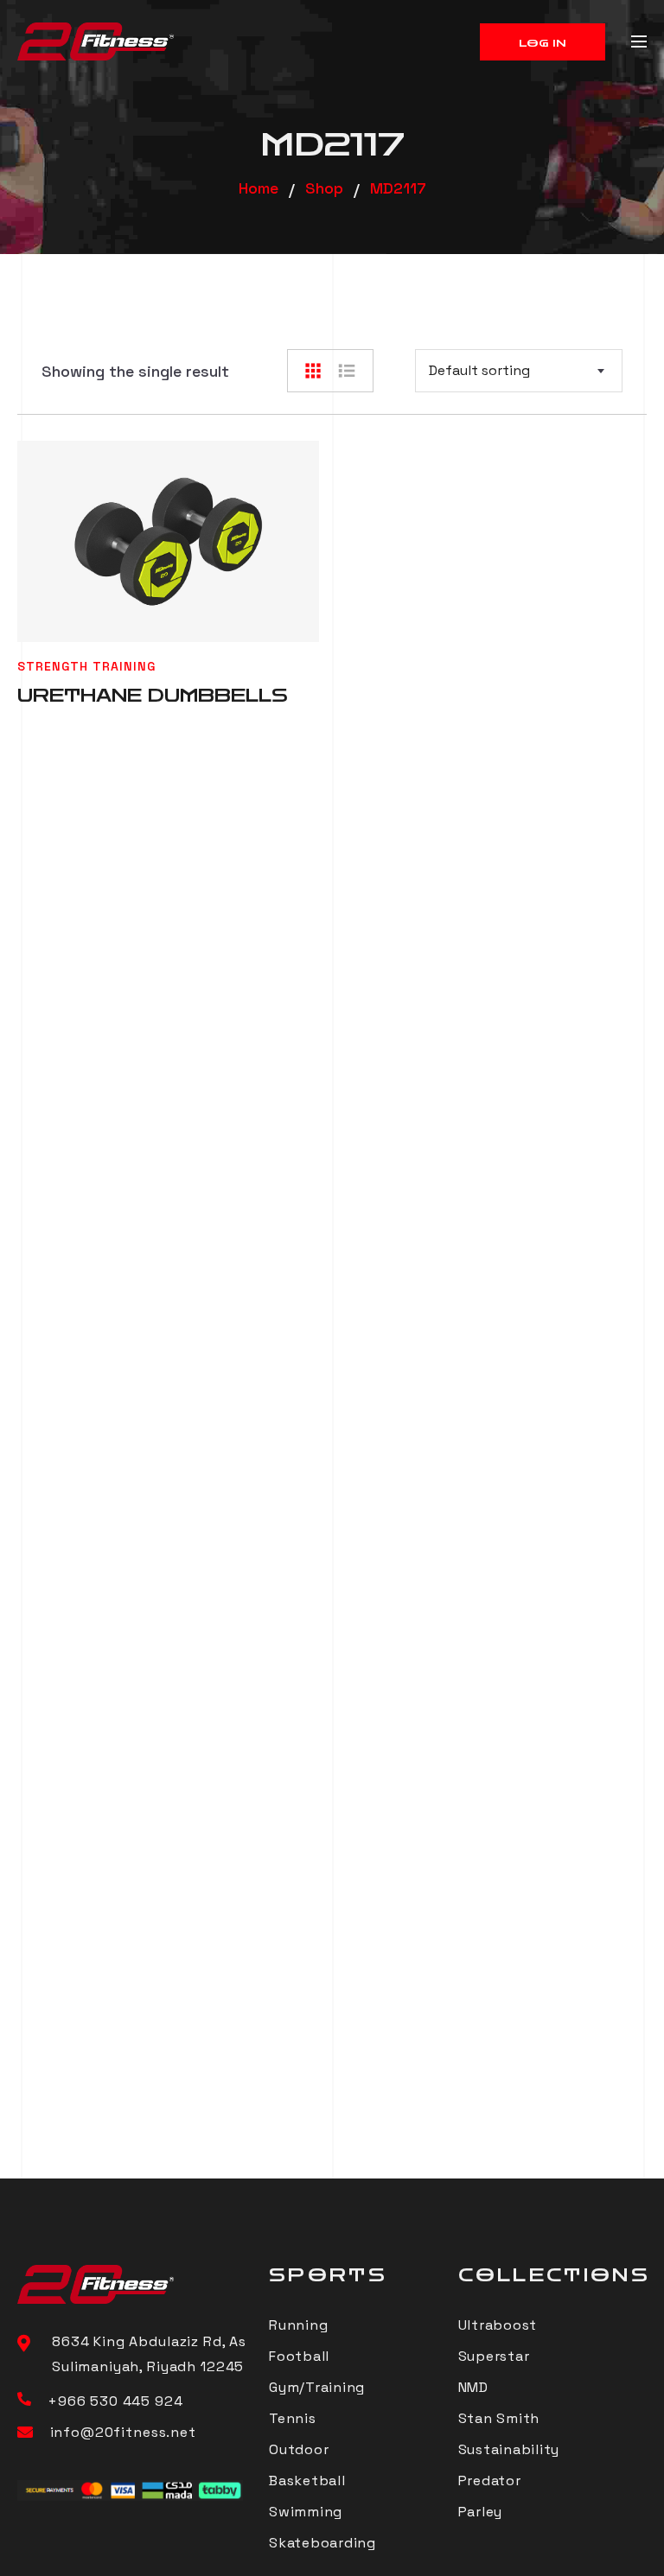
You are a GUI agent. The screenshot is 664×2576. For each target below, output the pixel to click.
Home (259, 188)
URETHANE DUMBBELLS (153, 696)
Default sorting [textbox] (479, 370)
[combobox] (519, 371)
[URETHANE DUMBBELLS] (168, 541)
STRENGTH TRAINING (86, 666)
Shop (324, 188)
